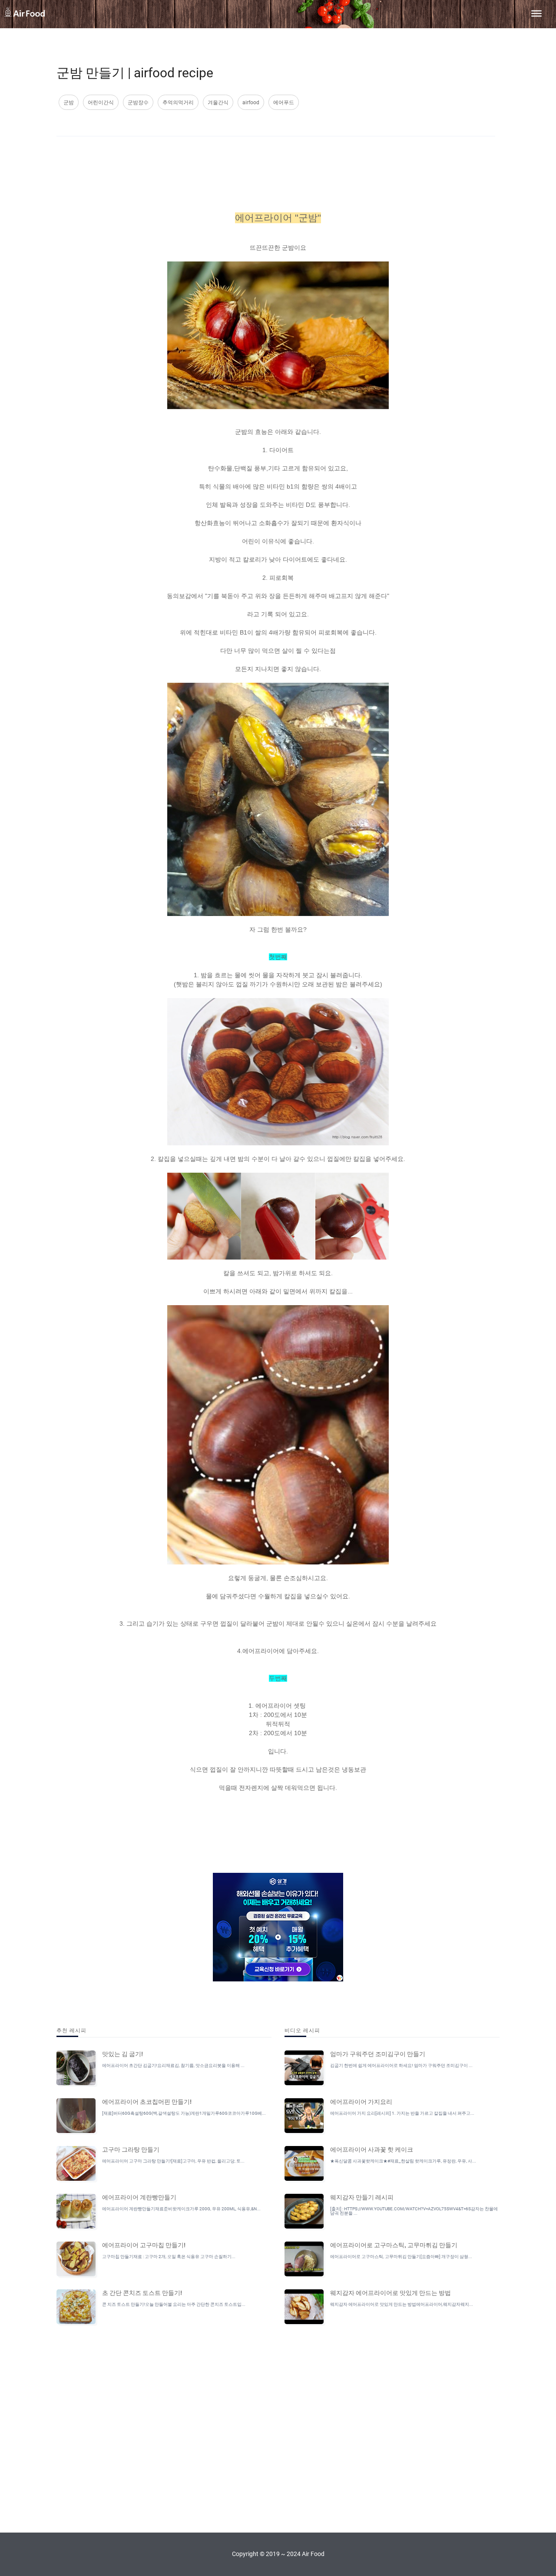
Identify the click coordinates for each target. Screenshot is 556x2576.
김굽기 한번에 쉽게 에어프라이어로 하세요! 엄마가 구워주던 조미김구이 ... (401, 2065)
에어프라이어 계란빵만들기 (139, 2197)
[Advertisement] (276, 169)
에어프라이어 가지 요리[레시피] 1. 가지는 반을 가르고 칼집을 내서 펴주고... (402, 2113)
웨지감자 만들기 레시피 (362, 2197)
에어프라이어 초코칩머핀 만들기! (147, 2101)
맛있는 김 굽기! (122, 2054)
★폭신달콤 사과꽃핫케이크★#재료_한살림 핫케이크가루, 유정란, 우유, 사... (403, 2161)
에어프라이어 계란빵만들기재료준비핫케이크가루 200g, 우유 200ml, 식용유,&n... (181, 2209)
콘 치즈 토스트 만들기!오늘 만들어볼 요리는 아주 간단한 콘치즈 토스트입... (174, 2304)
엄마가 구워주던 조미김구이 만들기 (378, 2054)
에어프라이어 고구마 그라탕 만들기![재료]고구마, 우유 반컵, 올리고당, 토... (173, 2161)
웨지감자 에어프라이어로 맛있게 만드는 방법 (391, 2292)
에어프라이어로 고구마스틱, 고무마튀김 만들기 (394, 2245)
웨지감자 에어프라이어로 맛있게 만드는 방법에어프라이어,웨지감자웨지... (402, 2304)
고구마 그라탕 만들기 (131, 2149)
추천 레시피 (71, 2030)
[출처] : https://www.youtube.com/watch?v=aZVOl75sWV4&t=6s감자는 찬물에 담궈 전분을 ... (414, 2211)
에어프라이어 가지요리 (361, 2101)
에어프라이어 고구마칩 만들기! (144, 2245)
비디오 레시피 (302, 2030)
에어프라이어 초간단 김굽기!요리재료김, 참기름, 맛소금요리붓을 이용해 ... (173, 2065)
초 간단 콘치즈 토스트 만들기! (142, 2292)
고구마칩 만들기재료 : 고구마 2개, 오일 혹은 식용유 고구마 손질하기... (169, 2257)
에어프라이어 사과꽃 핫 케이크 (372, 2149)
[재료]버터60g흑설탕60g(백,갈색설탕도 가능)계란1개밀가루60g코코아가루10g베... (184, 2113)
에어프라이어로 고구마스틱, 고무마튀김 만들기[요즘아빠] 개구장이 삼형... (401, 2257)
